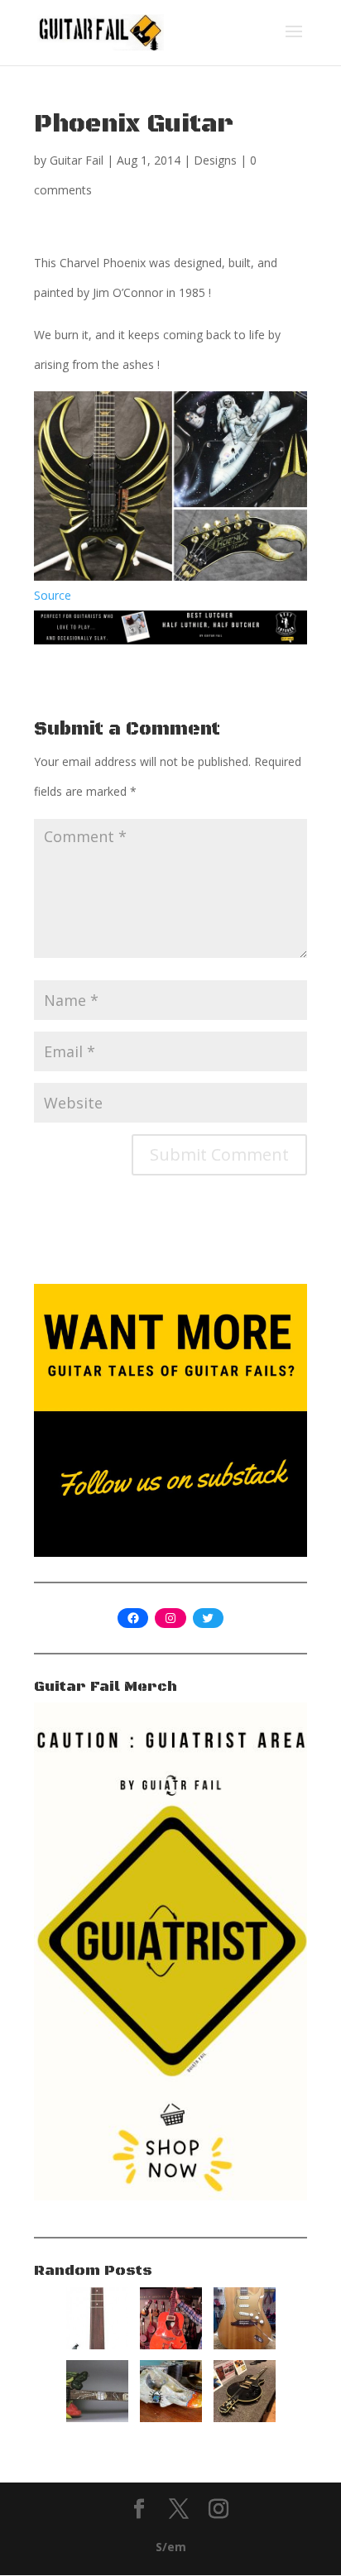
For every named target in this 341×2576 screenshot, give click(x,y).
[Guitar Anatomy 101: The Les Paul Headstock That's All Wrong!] (245, 2418)
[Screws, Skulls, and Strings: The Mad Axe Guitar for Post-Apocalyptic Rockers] (171, 2418)
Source (53, 595)
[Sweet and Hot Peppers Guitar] (97, 2418)
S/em (171, 2547)
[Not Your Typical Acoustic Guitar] (171, 2345)
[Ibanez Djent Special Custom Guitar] (97, 2345)
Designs (215, 160)
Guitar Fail (77, 160)
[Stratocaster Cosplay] (245, 2345)
